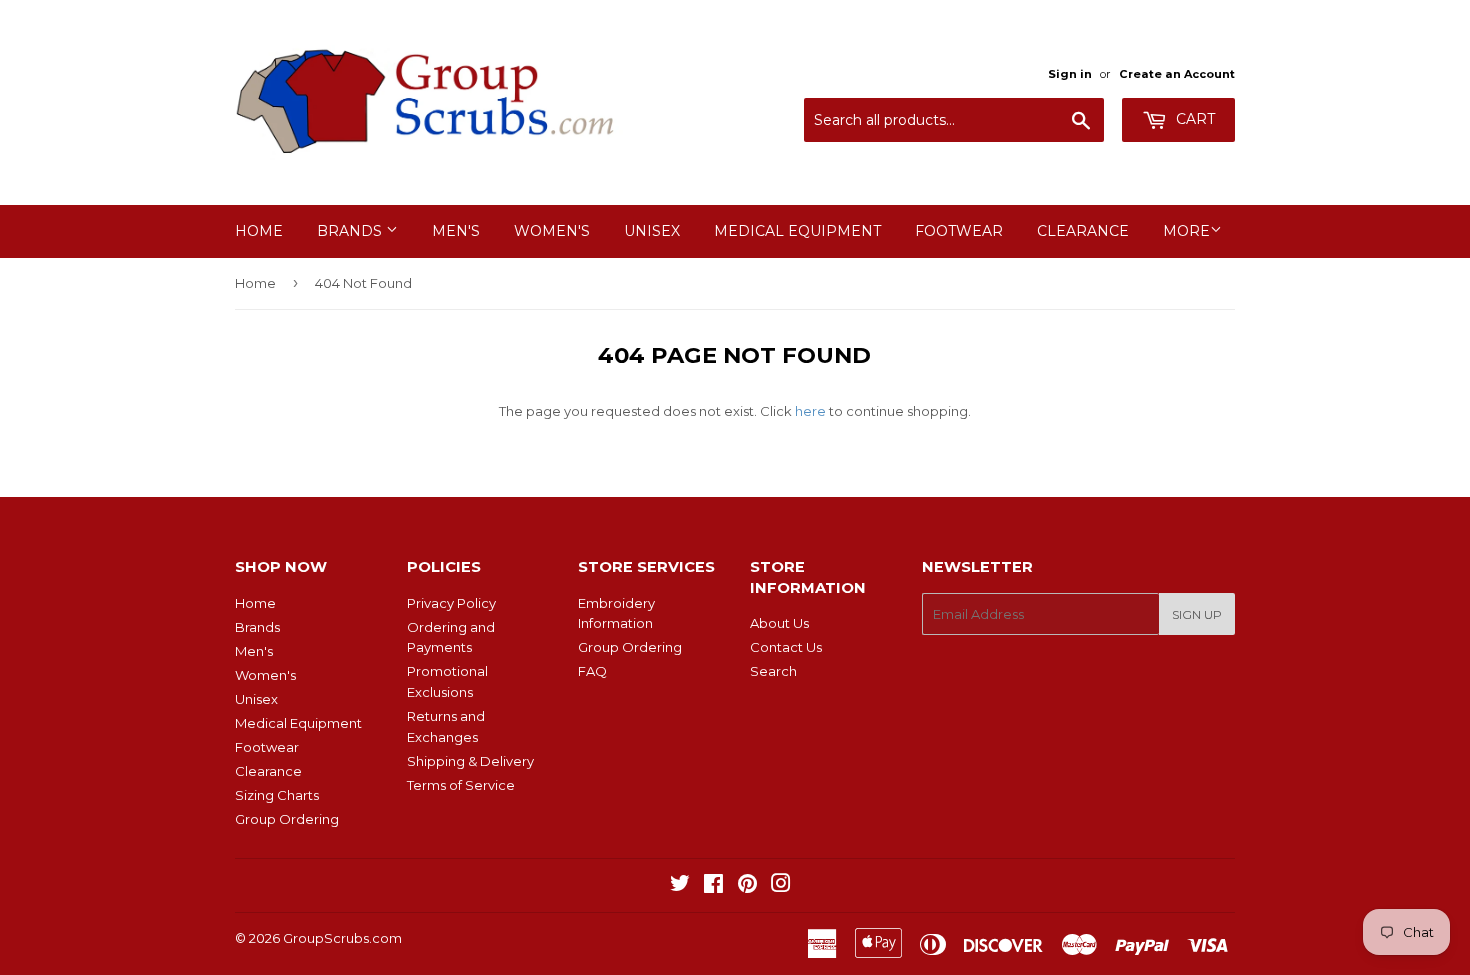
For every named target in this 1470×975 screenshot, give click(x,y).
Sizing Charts (277, 795)
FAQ (592, 671)
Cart (1193, 119)
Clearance (1083, 231)
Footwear (959, 231)
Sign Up (1197, 614)
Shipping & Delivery (470, 761)
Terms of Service (461, 785)
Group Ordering (287, 819)
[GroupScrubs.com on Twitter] (680, 886)
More (1186, 231)
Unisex (652, 231)
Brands (351, 231)
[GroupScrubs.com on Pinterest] (747, 886)
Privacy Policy (451, 603)
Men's (456, 231)
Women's (552, 231)
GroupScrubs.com (342, 938)
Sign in (1070, 74)
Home (259, 231)
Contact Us (786, 647)
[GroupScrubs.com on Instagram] (781, 886)
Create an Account (1177, 74)
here (810, 411)
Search (773, 671)
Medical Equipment (797, 231)
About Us (779, 623)
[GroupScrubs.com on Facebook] (713, 886)
